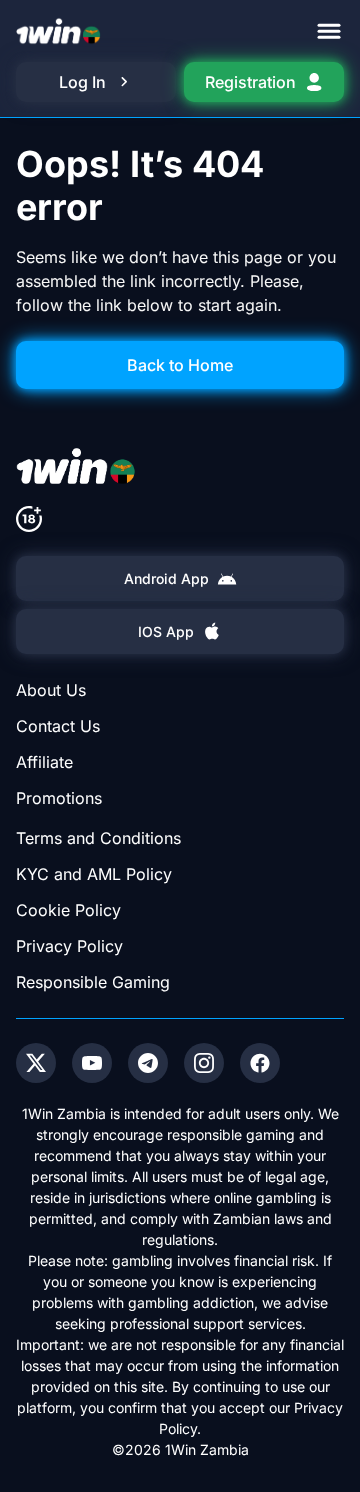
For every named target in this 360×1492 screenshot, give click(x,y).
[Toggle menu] (329, 31)
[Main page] (58, 31)
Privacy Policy (69, 946)
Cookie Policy (68, 910)
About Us (51, 690)
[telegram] (148, 1063)
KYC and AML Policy (94, 874)
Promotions (59, 798)
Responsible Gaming (93, 982)
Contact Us (58, 726)
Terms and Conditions (98, 838)
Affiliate (44, 762)
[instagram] (204, 1063)
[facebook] (260, 1063)
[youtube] (92, 1063)
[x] (36, 1063)
